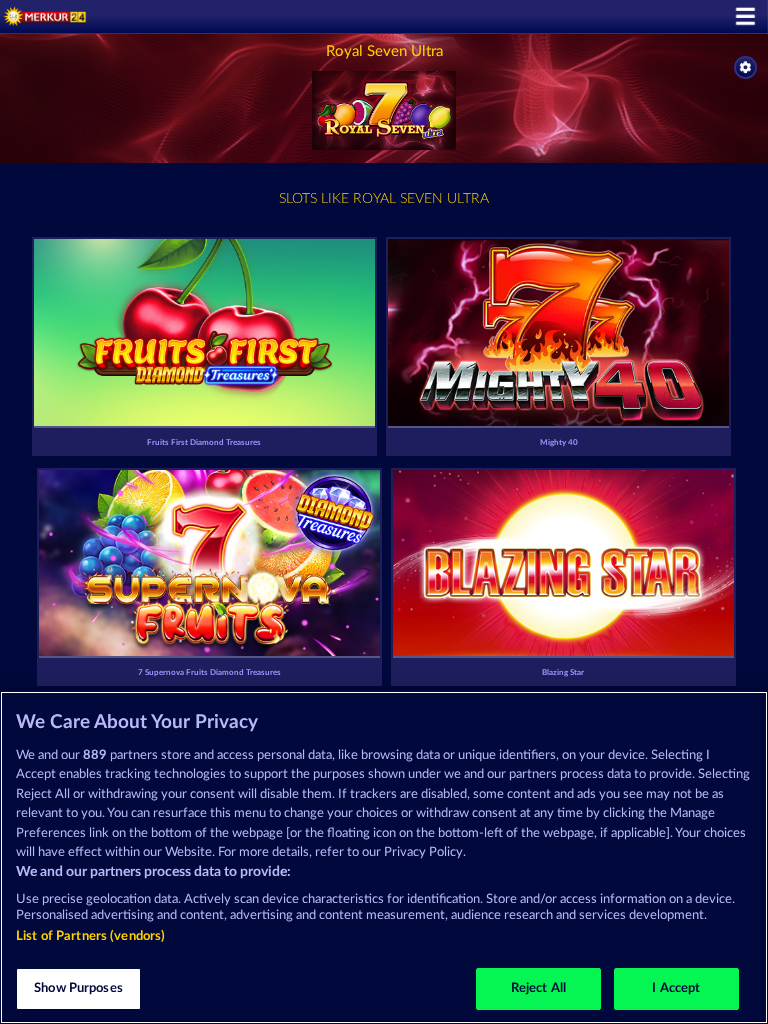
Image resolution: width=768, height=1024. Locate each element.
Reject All (538, 988)
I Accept (676, 988)
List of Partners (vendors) (90, 936)
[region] (384, 857)
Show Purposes (78, 988)
